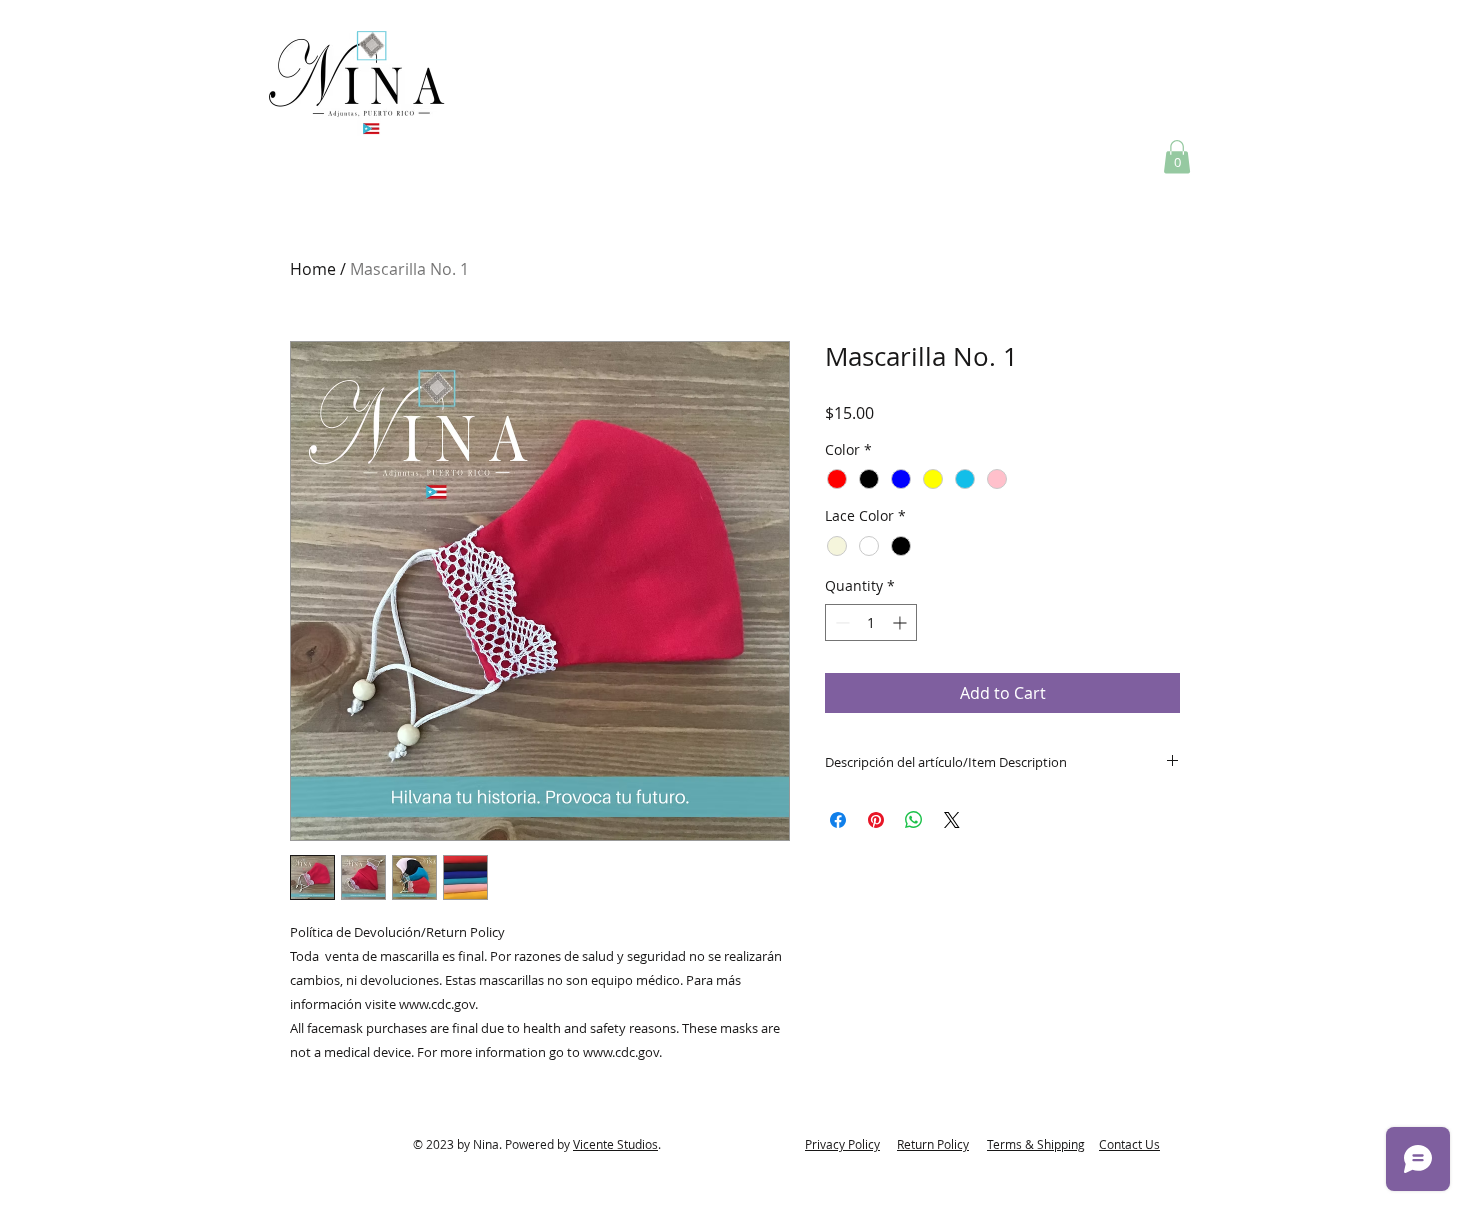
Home (313, 269)
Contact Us (1129, 1144)
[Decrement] (840, 622)
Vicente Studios (615, 1144)
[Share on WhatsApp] (914, 820)
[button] (1177, 156)
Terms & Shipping (1036, 1144)
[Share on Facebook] (838, 820)
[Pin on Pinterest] (876, 820)
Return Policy (933, 1144)
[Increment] (901, 622)
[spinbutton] (871, 622)
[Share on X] (952, 820)
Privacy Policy (842, 1144)
